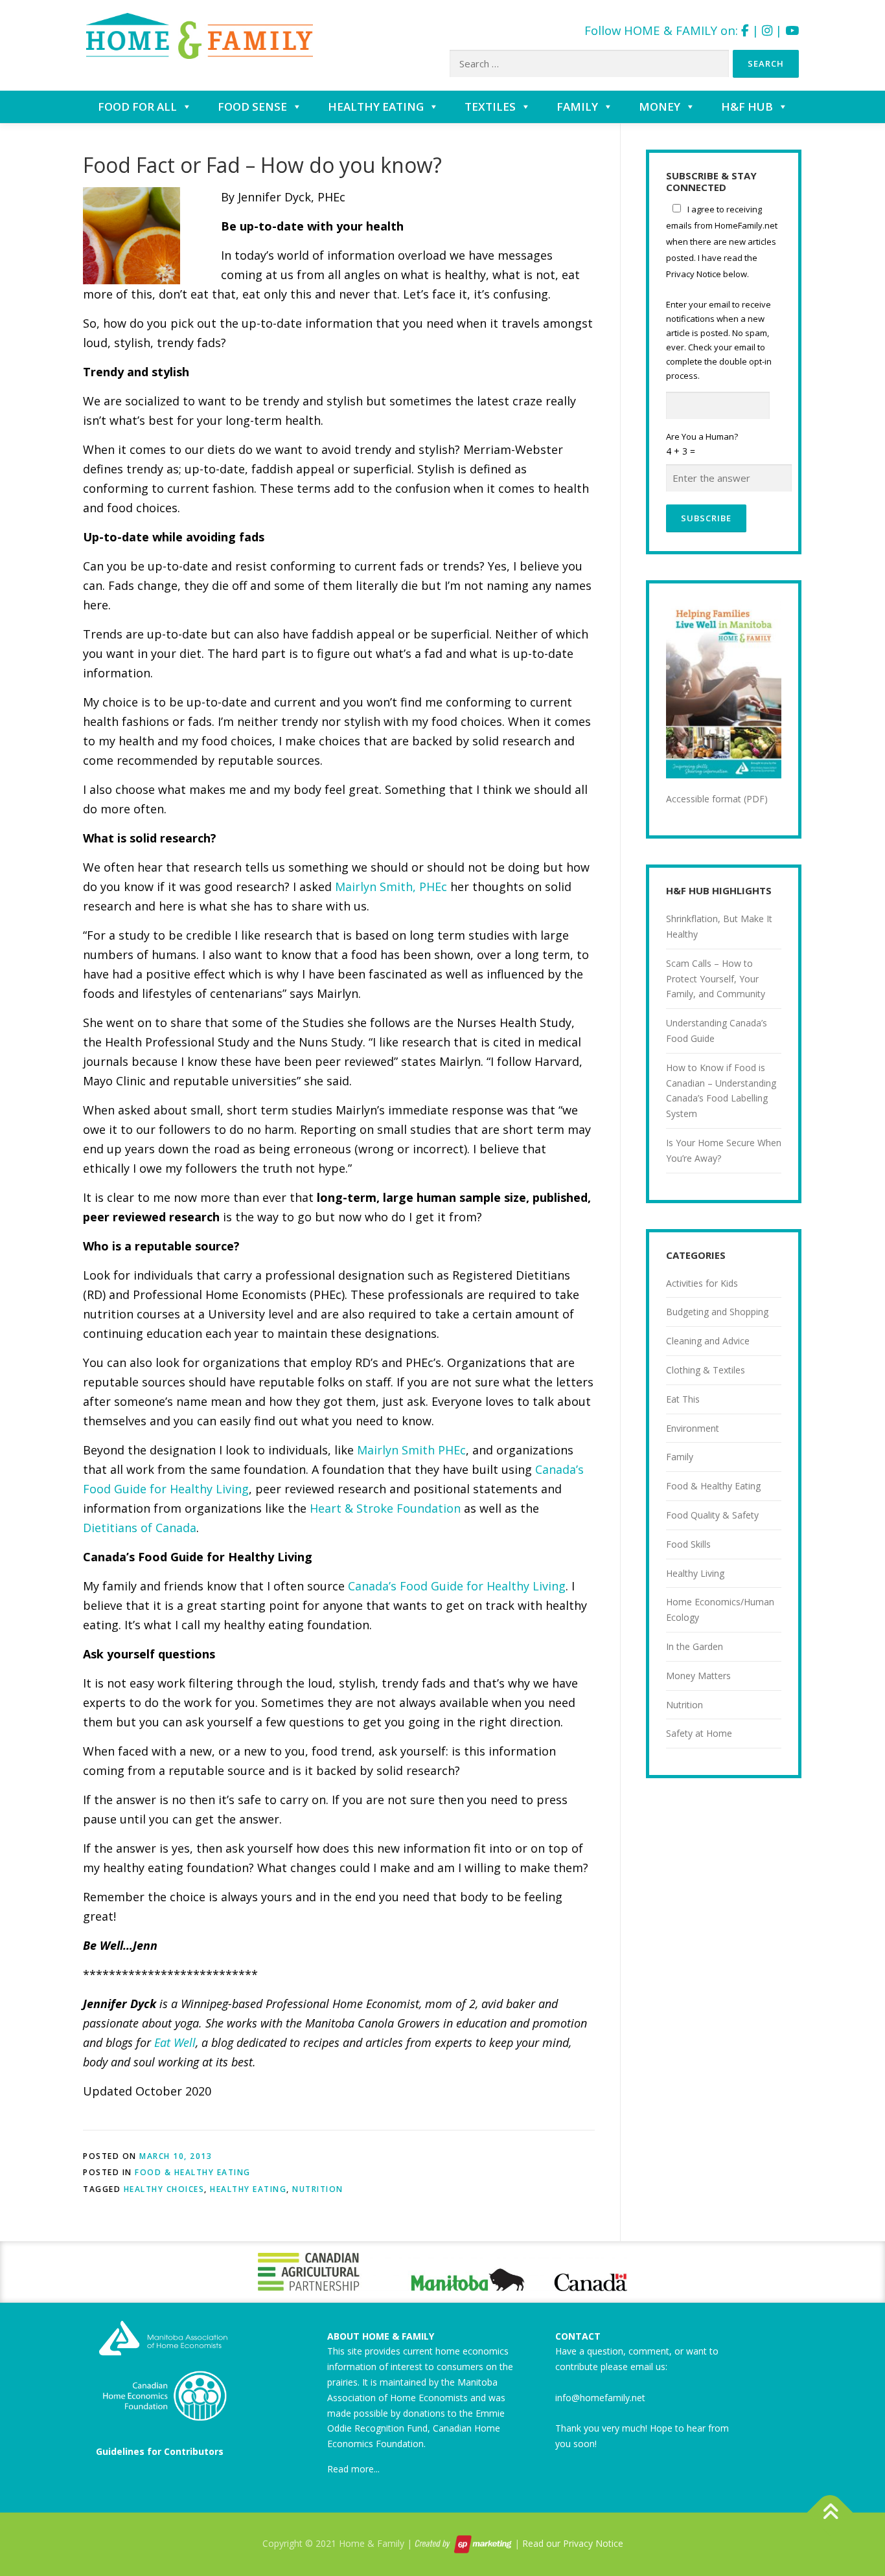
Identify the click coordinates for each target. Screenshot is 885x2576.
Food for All (137, 107)
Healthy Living (695, 1573)
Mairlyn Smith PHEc (411, 1450)
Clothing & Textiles (706, 1370)
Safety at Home (699, 1733)
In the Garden (695, 1646)
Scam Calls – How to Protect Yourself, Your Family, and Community (716, 979)
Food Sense (252, 107)
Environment (693, 1428)
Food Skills (688, 1544)
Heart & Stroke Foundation (385, 1508)
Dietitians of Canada (140, 1528)
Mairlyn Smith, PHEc (391, 887)
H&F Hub (747, 107)
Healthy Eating (376, 107)
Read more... (353, 2469)
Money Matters (698, 1676)
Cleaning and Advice (708, 1341)
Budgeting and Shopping (717, 1312)
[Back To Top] (830, 2512)
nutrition (318, 2189)
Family (577, 107)
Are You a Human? (702, 444)
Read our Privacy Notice (573, 2543)
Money (660, 107)
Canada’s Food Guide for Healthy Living (457, 1586)
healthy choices (164, 2189)
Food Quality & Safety (712, 1515)
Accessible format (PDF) (717, 799)
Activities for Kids (702, 1283)
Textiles (490, 107)
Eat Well (175, 2042)
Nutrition (684, 1705)
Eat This (683, 1399)
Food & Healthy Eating (193, 2172)
